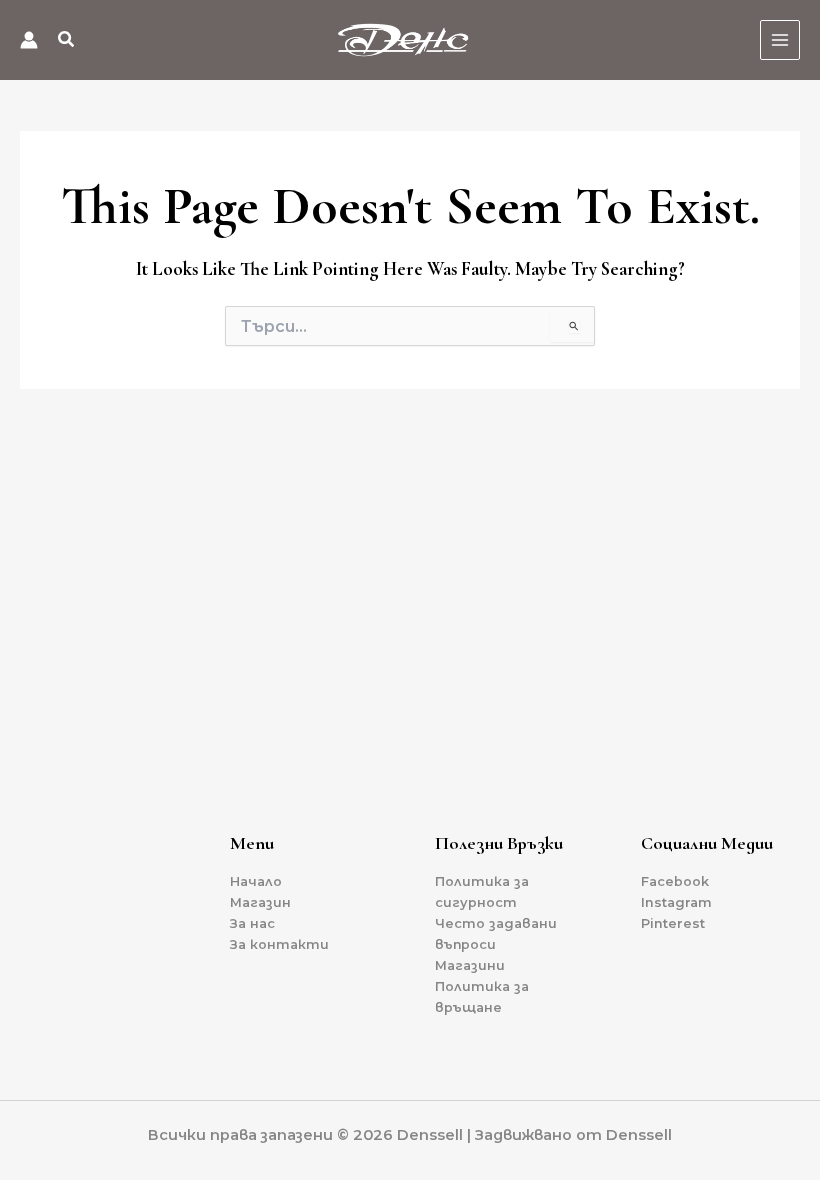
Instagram (676, 902)
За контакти (279, 944)
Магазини (470, 965)
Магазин (260, 902)
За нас (252, 923)
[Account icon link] (29, 40)
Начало (256, 881)
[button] (67, 42)
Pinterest (673, 923)
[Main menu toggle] (780, 40)
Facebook (675, 881)
